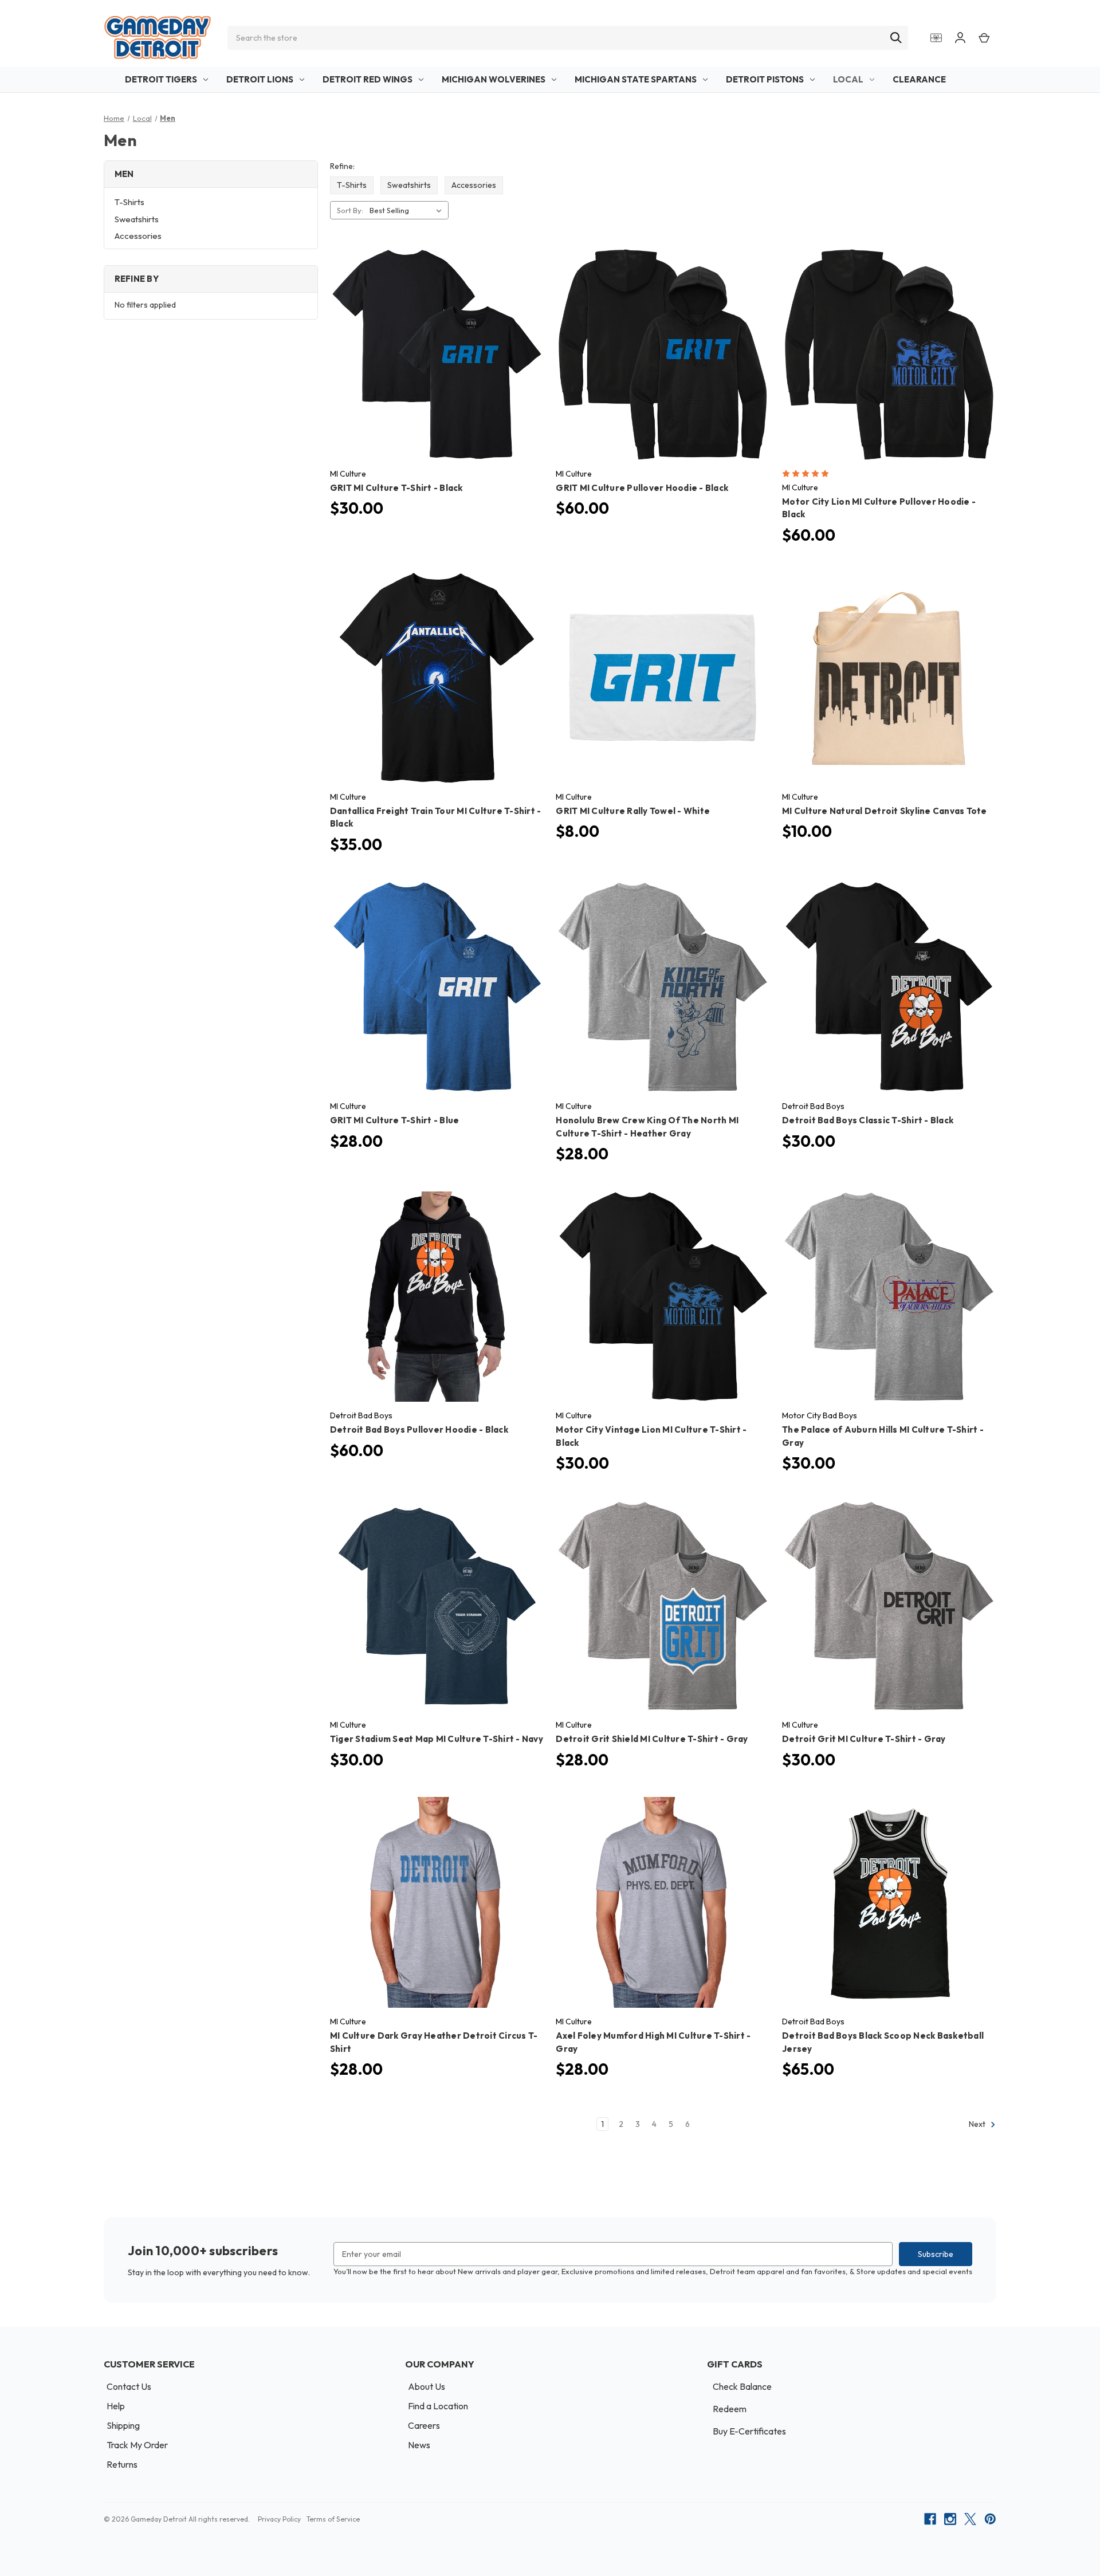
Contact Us (129, 2386)
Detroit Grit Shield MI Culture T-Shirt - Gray (652, 1739)
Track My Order (137, 2445)
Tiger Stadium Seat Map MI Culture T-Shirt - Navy (437, 1739)
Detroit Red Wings (368, 79)
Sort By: (350, 210)
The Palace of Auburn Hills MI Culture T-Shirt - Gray (883, 1436)
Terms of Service (333, 2519)
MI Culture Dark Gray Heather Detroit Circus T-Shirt (434, 2042)
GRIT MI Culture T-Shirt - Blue (395, 1120)
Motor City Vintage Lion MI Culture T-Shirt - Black (651, 1436)
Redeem (730, 2409)
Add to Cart (663, 688)
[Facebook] (930, 2519)
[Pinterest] (990, 2519)
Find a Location (438, 2406)
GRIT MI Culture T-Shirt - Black (396, 488)
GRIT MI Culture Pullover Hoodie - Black (642, 488)
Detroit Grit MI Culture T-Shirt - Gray (864, 1739)
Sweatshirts (137, 219)
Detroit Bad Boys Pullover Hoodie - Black (419, 1429)
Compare (433, 345)
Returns (122, 2464)
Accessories (138, 236)
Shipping (123, 2425)
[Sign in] (960, 38)
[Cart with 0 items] (984, 38)
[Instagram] (950, 2519)
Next (978, 2124)
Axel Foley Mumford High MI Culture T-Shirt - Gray (653, 2042)
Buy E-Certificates (749, 2431)
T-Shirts (129, 202)
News (419, 2445)
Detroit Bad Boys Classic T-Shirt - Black (868, 1120)
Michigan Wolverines (494, 79)
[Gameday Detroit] (158, 38)
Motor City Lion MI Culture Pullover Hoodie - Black (879, 508)
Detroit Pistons (765, 79)
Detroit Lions (260, 79)
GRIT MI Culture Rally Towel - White (633, 811)
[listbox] (408, 210)
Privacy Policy (279, 2519)
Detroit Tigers (161, 79)
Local (848, 79)
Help (116, 2406)
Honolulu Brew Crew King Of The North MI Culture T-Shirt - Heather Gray (647, 1127)
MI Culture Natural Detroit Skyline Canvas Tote (885, 811)
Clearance (919, 79)
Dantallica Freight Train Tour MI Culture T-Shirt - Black (436, 817)
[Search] (896, 38)
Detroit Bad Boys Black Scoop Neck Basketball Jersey (883, 2042)
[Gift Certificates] (936, 38)
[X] (970, 2519)
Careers (424, 2425)
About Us (427, 2386)
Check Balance (742, 2386)
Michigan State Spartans (636, 79)
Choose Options (437, 365)
